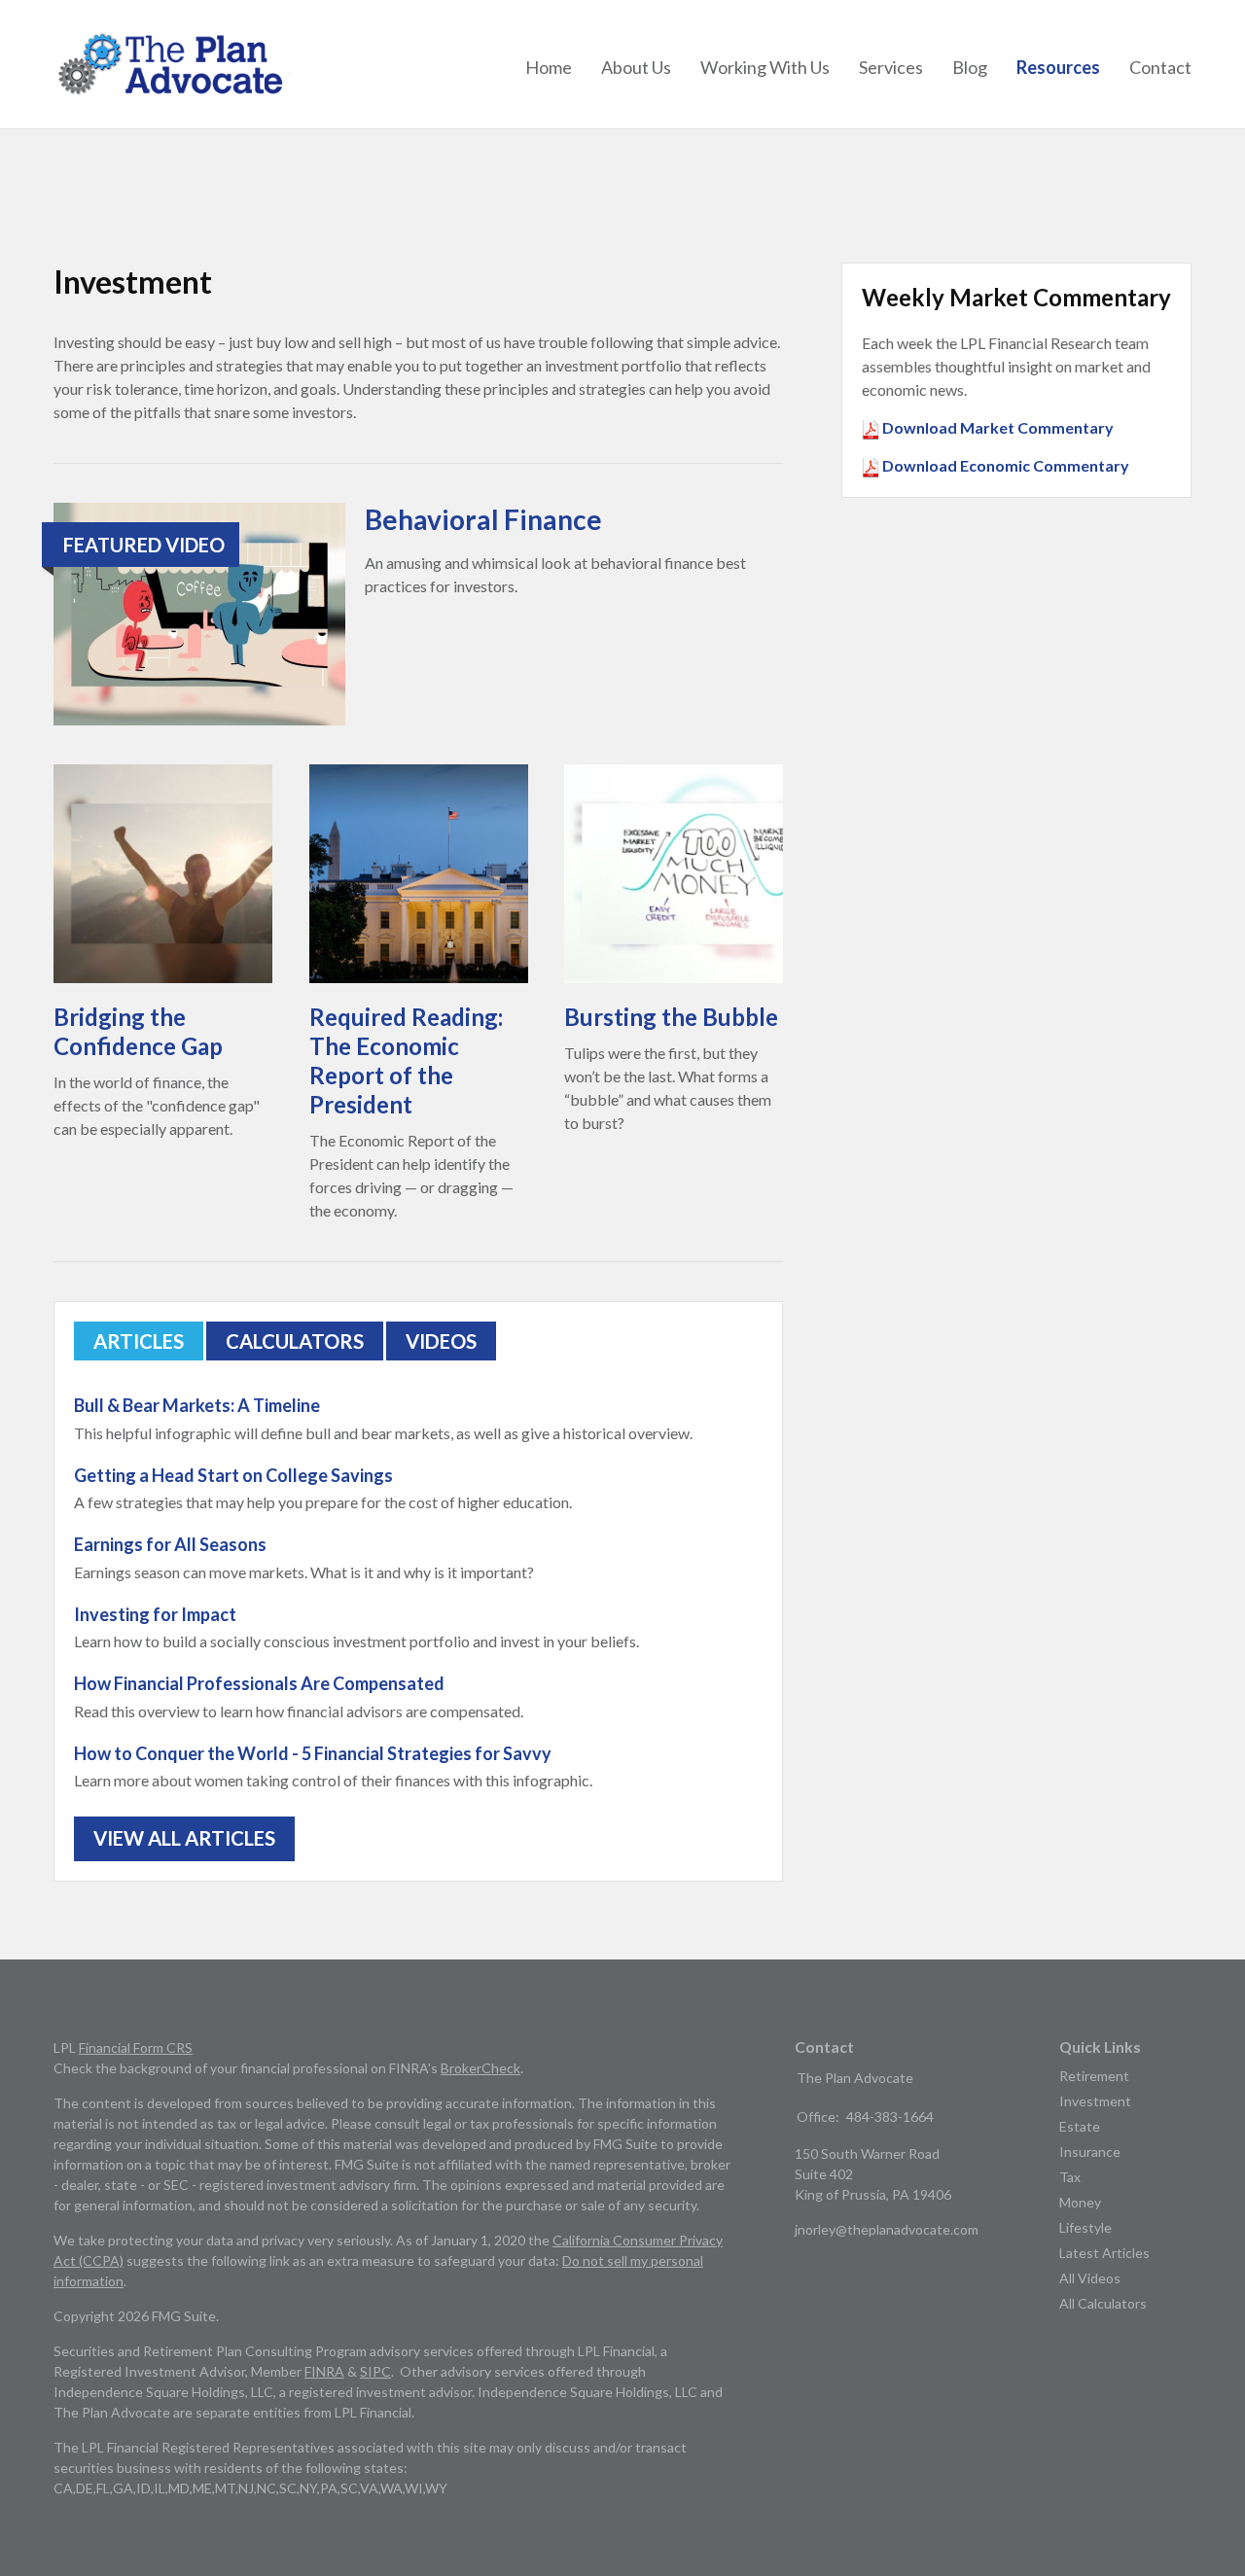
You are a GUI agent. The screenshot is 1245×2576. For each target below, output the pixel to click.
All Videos (1090, 2278)
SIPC (375, 2371)
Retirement (1094, 2076)
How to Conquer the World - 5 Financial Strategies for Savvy (313, 1753)
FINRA (324, 2371)
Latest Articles (1104, 2253)
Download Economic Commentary (1004, 465)
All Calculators (1103, 2303)
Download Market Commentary (996, 427)
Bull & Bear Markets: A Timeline (197, 1405)
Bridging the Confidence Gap (138, 1031)
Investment (1095, 2101)
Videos (441, 1341)
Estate (1080, 2126)
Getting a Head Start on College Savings (233, 1475)
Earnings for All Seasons (170, 1544)
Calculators (295, 1341)
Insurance (1090, 2152)
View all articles (184, 1838)
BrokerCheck (480, 2068)
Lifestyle (1085, 2227)
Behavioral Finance (483, 519)
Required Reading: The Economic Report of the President (406, 1060)
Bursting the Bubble (671, 1017)
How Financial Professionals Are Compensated (259, 1683)
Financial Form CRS (136, 2047)
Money (1080, 2202)
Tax (1070, 2177)
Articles (139, 1341)
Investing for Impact (155, 1614)
